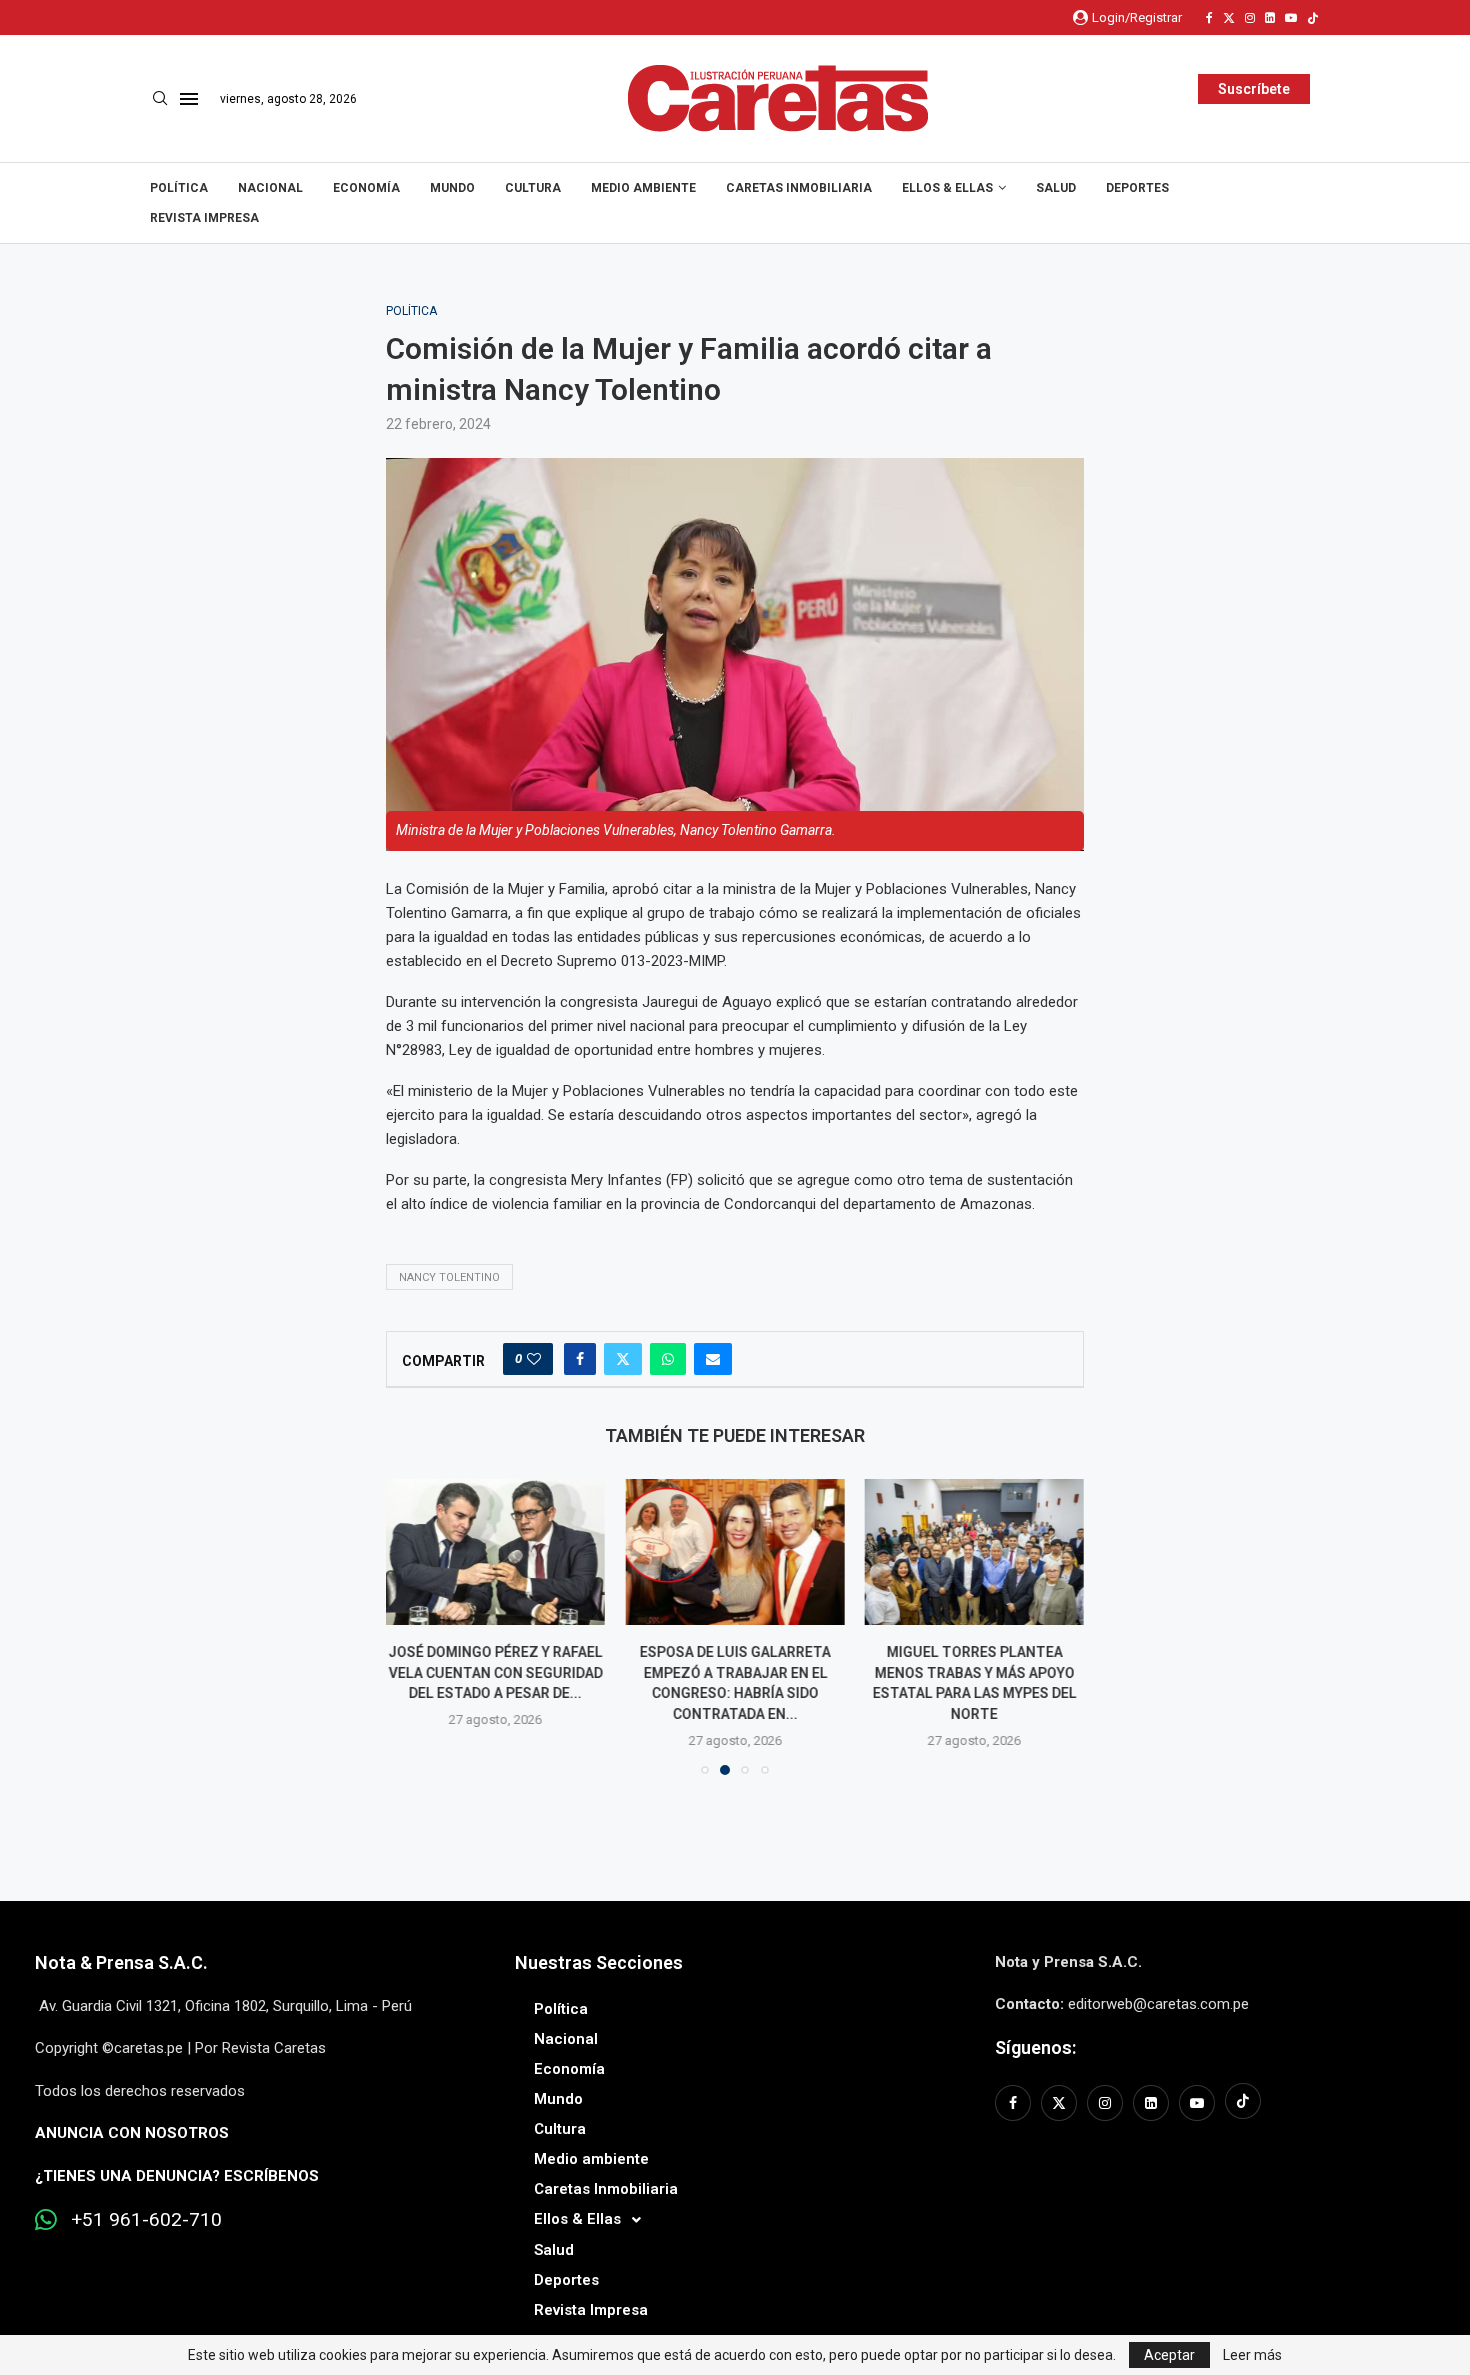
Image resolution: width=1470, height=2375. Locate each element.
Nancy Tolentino (449, 1277)
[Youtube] (1291, 18)
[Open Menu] (189, 99)
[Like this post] (534, 1359)
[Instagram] (1250, 18)
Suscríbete (1254, 89)
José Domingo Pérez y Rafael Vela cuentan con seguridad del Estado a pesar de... (496, 1672)
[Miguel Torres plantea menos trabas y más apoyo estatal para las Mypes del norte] (974, 1552)
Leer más (1252, 2355)
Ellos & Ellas (947, 188)
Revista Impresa (204, 218)
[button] (413, 1626)
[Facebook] (1209, 18)
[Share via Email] (713, 1359)
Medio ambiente (643, 188)
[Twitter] (1229, 18)
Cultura (533, 188)
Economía (366, 188)
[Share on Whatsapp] (668, 1359)
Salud (1056, 188)
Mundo (452, 188)
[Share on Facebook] (580, 1359)
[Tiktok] (1313, 18)
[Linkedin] (1270, 18)
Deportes (1137, 188)
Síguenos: (1035, 2047)
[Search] (160, 99)
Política (179, 188)
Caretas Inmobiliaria (799, 188)
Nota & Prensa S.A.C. (121, 1962)
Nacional (270, 188)
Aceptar (1169, 2355)
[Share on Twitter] (623, 1359)
